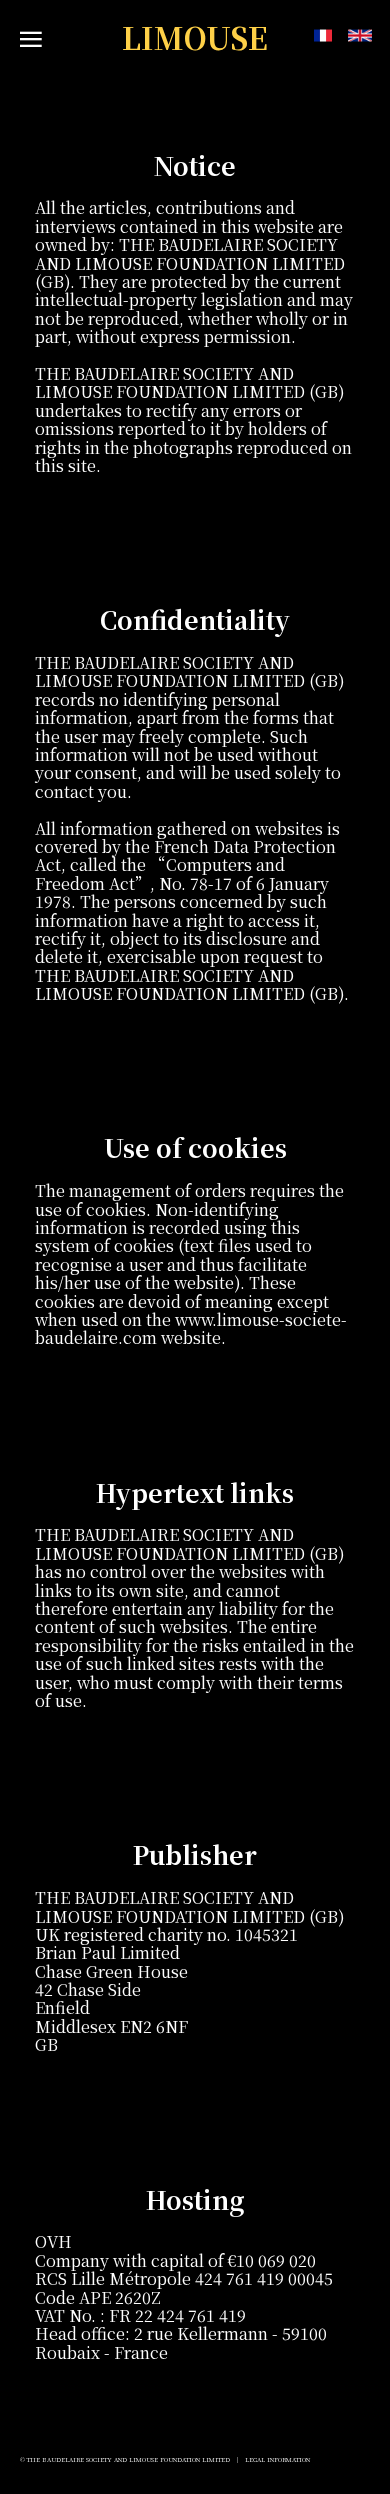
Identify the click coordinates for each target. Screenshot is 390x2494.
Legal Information (277, 2459)
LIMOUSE (195, 37)
